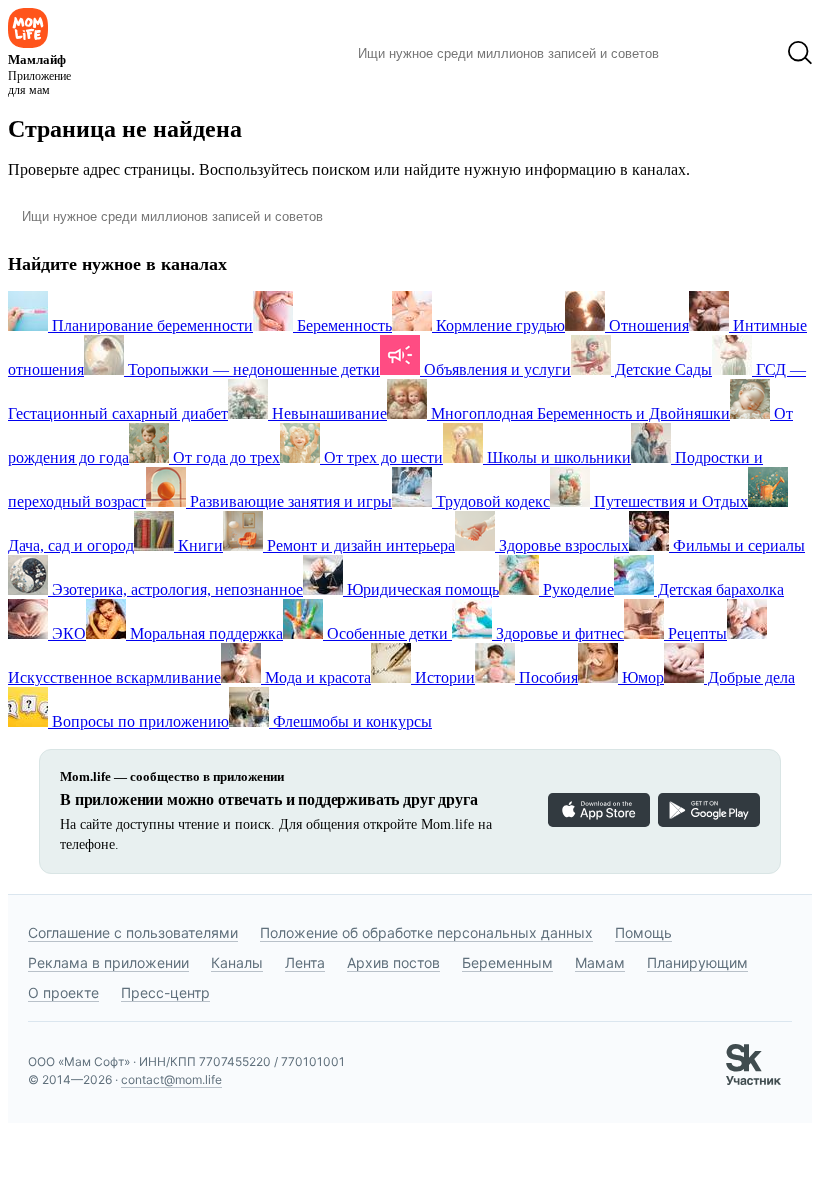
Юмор (641, 677)
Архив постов (393, 962)
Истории (443, 677)
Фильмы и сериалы (737, 545)
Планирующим (697, 962)
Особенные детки (387, 633)
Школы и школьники (557, 457)
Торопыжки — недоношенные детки (252, 369)
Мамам (600, 962)
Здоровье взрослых (562, 545)
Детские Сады (661, 369)
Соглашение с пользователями (133, 932)
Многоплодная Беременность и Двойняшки (578, 413)
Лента (305, 962)
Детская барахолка (719, 589)
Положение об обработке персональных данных (426, 932)
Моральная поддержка (204, 633)
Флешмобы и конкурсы (350, 721)
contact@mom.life (171, 1079)
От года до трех (224, 457)
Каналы (237, 962)
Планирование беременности (150, 325)
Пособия (546, 677)
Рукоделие (576, 589)
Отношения (647, 325)
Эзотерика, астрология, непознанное (175, 589)
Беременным (507, 962)
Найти (704, 53)
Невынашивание (327, 413)
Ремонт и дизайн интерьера (359, 545)
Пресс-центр (165, 992)
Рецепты (695, 633)
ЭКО (67, 633)
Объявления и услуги (495, 369)
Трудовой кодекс (491, 501)
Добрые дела (749, 677)
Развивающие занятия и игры (289, 501)
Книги (198, 545)
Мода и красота (316, 677)
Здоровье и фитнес (558, 633)
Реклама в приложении (108, 962)
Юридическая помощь (421, 589)
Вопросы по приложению (138, 721)
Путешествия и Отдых (669, 501)
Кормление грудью (498, 325)
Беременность (342, 325)
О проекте (63, 992)
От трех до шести (381, 457)
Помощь (643, 932)
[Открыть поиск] (800, 53)
